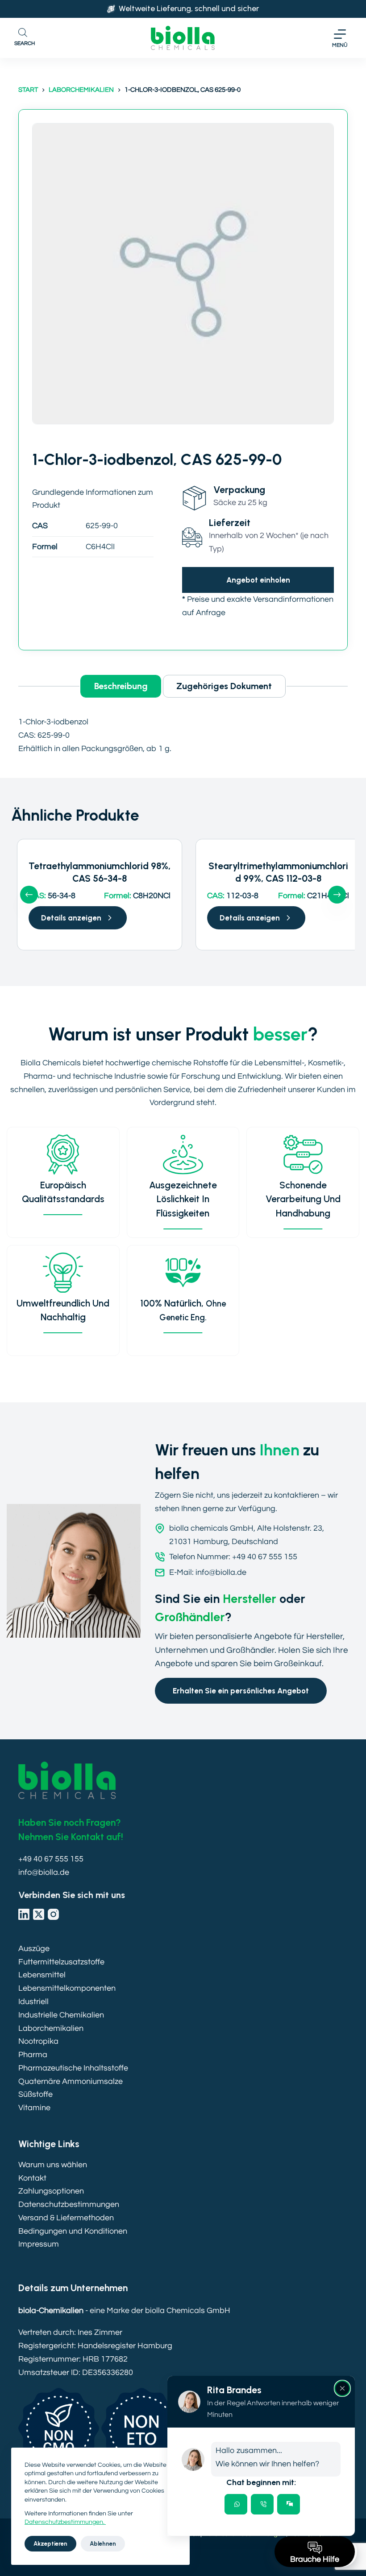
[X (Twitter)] (39, 1914)
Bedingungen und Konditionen (73, 2231)
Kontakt (32, 2178)
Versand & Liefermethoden (66, 2218)
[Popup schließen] (342, 2388)
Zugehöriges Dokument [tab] (224, 686)
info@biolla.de (44, 1872)
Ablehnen (103, 2544)
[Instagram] (53, 1914)
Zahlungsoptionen (51, 2191)
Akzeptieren (50, 2544)
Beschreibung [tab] (121, 686)
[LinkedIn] (24, 1914)
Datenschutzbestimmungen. (65, 2522)
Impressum (39, 2244)
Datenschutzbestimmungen (69, 2204)
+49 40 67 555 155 (51, 1859)
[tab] (236, 2504)
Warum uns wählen (53, 2165)
